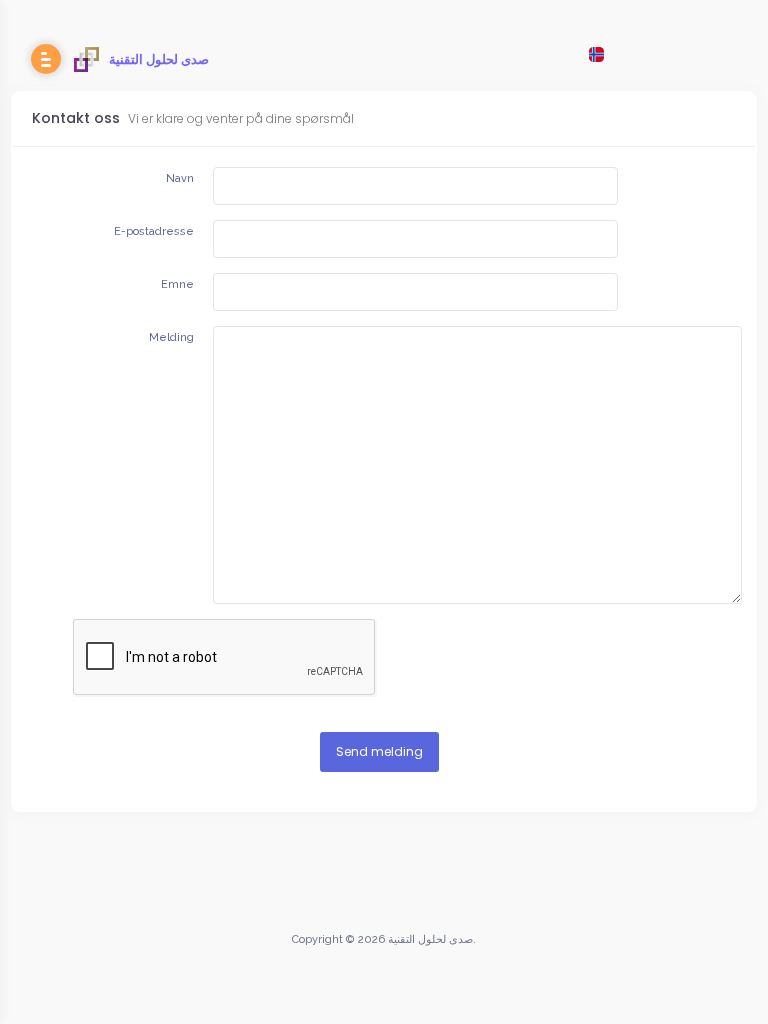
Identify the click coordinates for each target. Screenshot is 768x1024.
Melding (171, 337)
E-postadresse (154, 231)
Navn (180, 178)
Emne (177, 284)
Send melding (379, 751)
